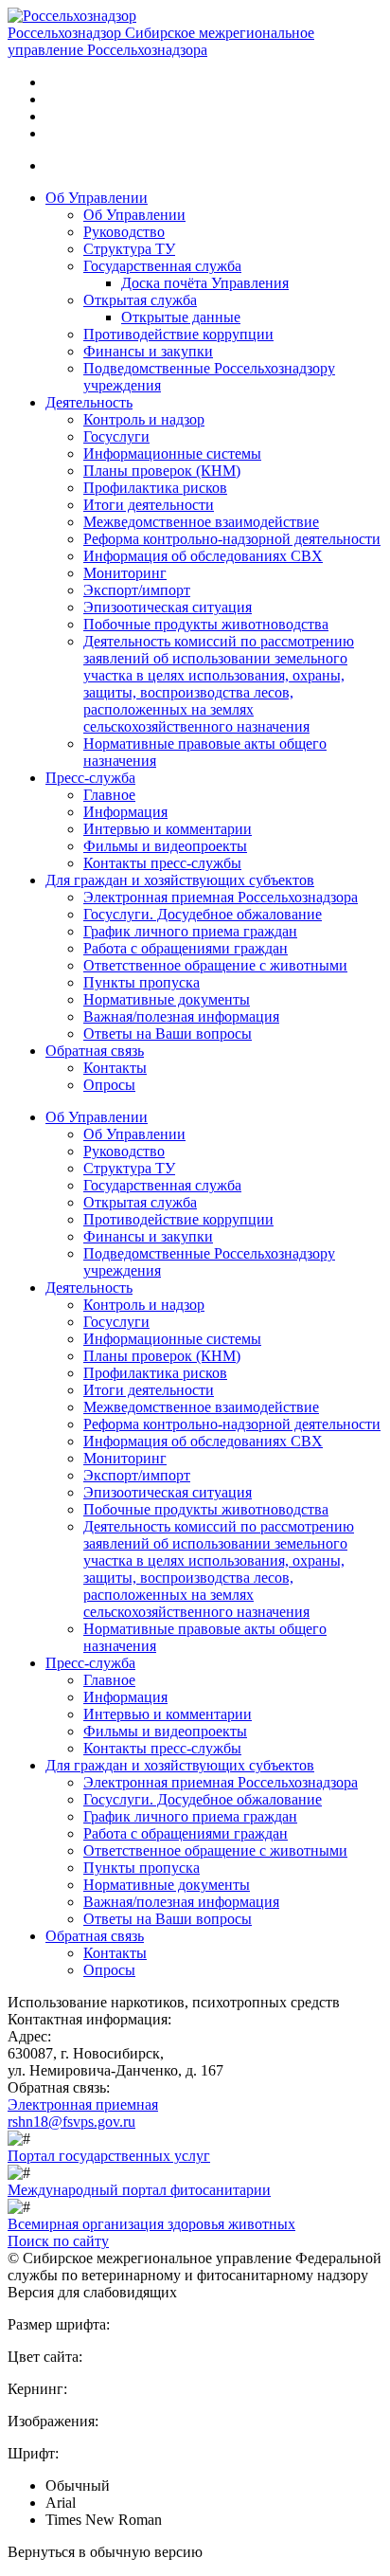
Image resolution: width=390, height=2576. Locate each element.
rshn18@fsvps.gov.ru (71, 2122)
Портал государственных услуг (109, 2156)
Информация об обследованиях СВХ (203, 556)
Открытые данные (181, 317)
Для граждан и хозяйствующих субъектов (180, 880)
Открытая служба (140, 300)
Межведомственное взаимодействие (201, 522)
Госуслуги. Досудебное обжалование (203, 914)
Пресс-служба (90, 778)
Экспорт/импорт (137, 590)
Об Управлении (97, 198)
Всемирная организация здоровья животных (151, 2224)
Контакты (115, 1068)
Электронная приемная (83, 2104)
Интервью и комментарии (168, 829)
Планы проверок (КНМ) (162, 471)
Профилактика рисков (155, 488)
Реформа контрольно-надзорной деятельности (232, 539)
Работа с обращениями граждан (186, 948)
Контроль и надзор (144, 419)
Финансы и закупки (148, 351)
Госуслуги (116, 436)
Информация (125, 812)
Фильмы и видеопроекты (165, 846)
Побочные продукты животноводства (206, 624)
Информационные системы (172, 454)
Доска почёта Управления (205, 283)
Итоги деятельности (149, 505)
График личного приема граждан (190, 931)
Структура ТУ (129, 249)
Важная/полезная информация (181, 1016)
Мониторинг (125, 573)
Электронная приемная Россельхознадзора (221, 897)
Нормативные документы (167, 999)
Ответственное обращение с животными (215, 965)
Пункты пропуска (142, 982)
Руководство (124, 232)
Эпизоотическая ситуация (168, 607)
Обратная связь (95, 1051)
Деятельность (89, 402)
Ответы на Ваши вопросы (168, 1034)
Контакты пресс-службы (162, 863)
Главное (109, 795)
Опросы (109, 1085)
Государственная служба (162, 266)
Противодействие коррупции (178, 334)
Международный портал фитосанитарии (139, 2190)
